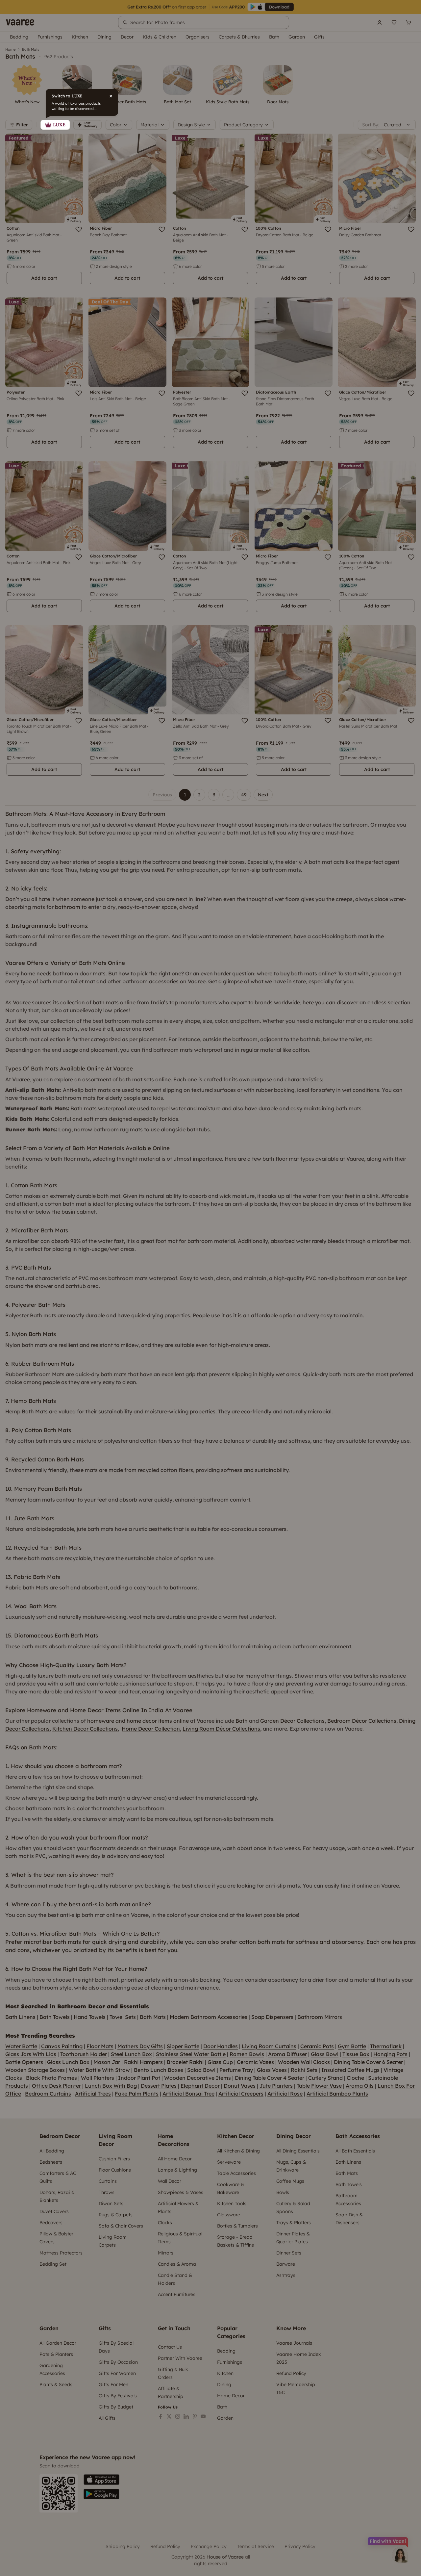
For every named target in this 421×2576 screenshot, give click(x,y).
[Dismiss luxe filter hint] (210, 1288)
